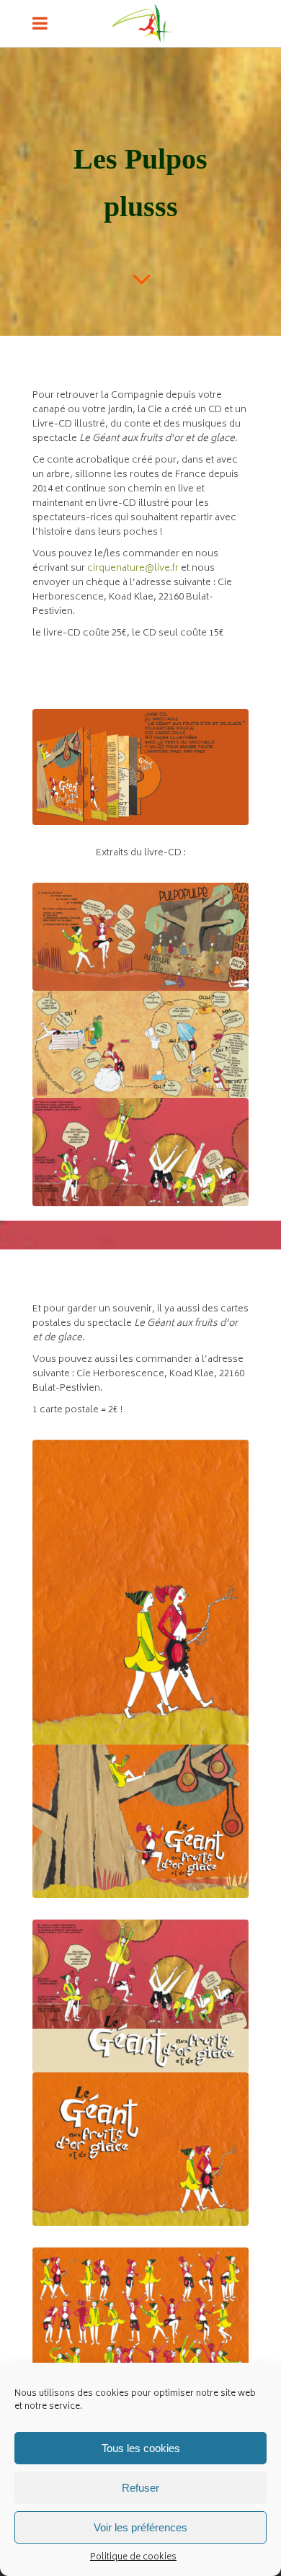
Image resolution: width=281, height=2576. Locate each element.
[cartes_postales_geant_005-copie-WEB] (140, 2149)
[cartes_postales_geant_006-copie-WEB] (140, 1821)
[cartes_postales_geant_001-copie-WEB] (140, 2324)
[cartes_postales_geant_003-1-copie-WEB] (140, 1592)
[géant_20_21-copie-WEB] (140, 1152)
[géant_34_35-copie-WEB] (140, 1044)
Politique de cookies (133, 2558)
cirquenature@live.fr (133, 569)
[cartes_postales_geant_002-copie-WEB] (140, 1996)
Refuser (140, 2488)
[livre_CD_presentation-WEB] (140, 767)
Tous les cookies (141, 2448)
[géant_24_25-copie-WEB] (140, 937)
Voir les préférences (140, 2527)
